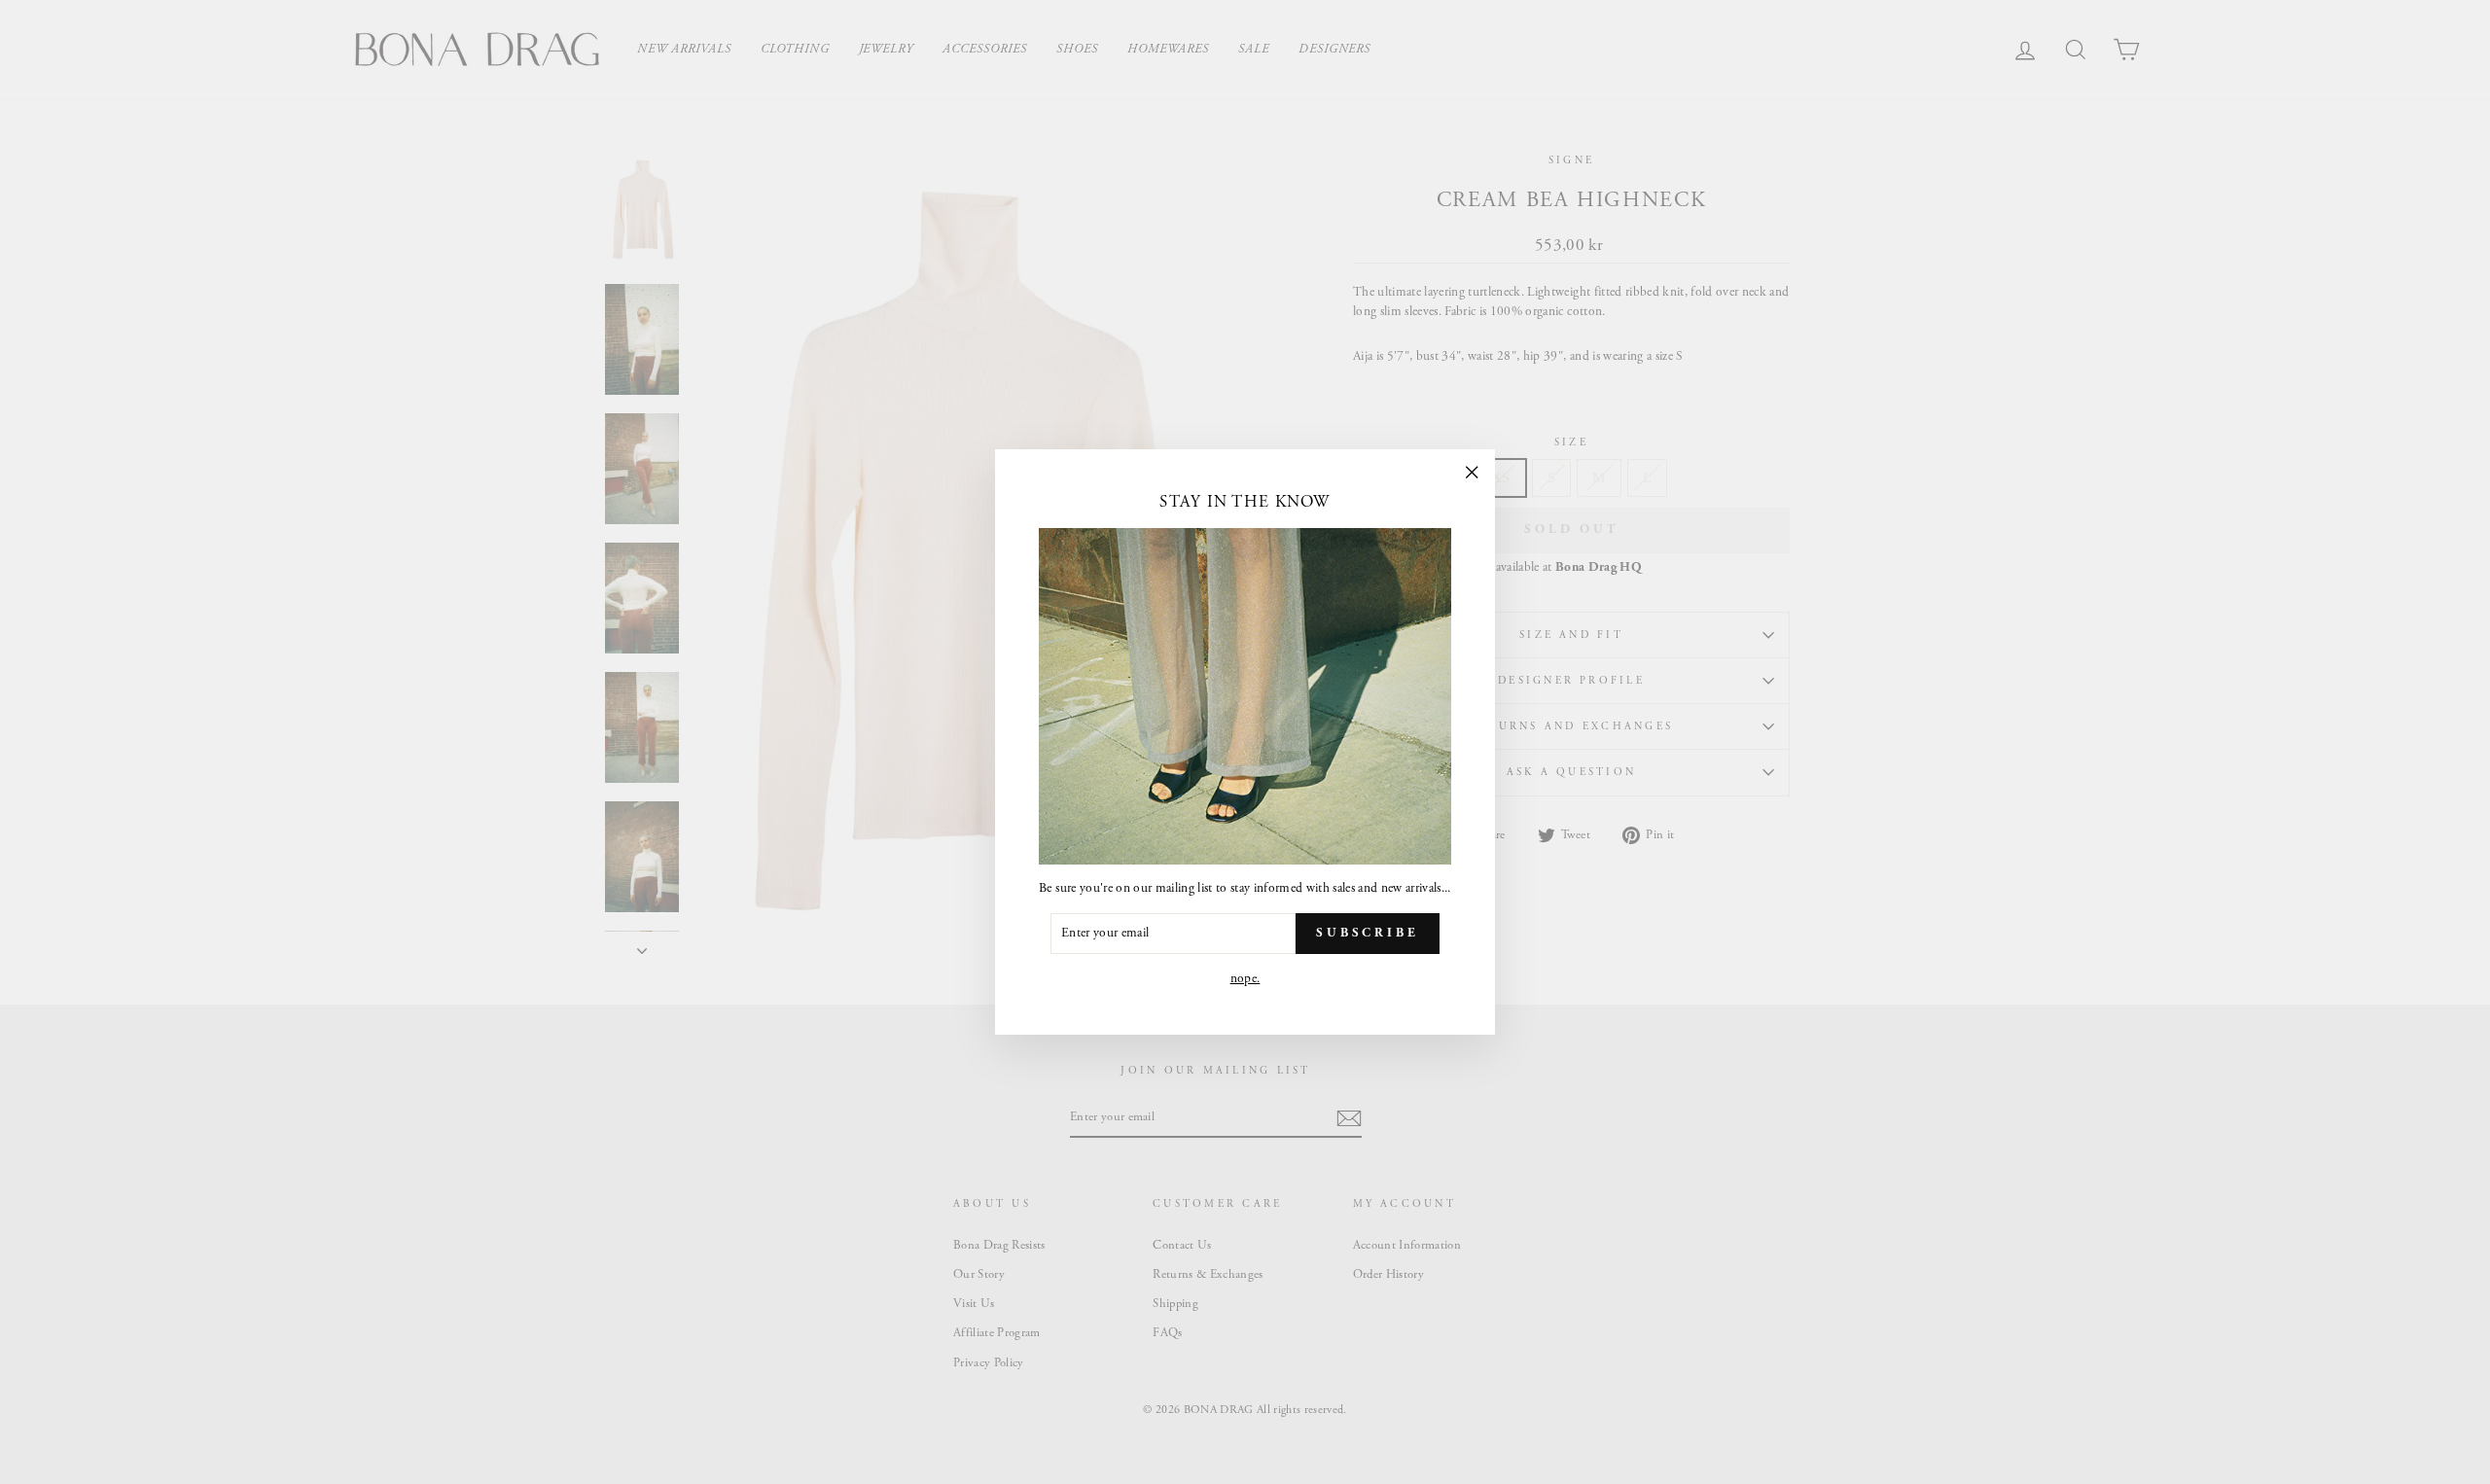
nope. (1245, 979)
